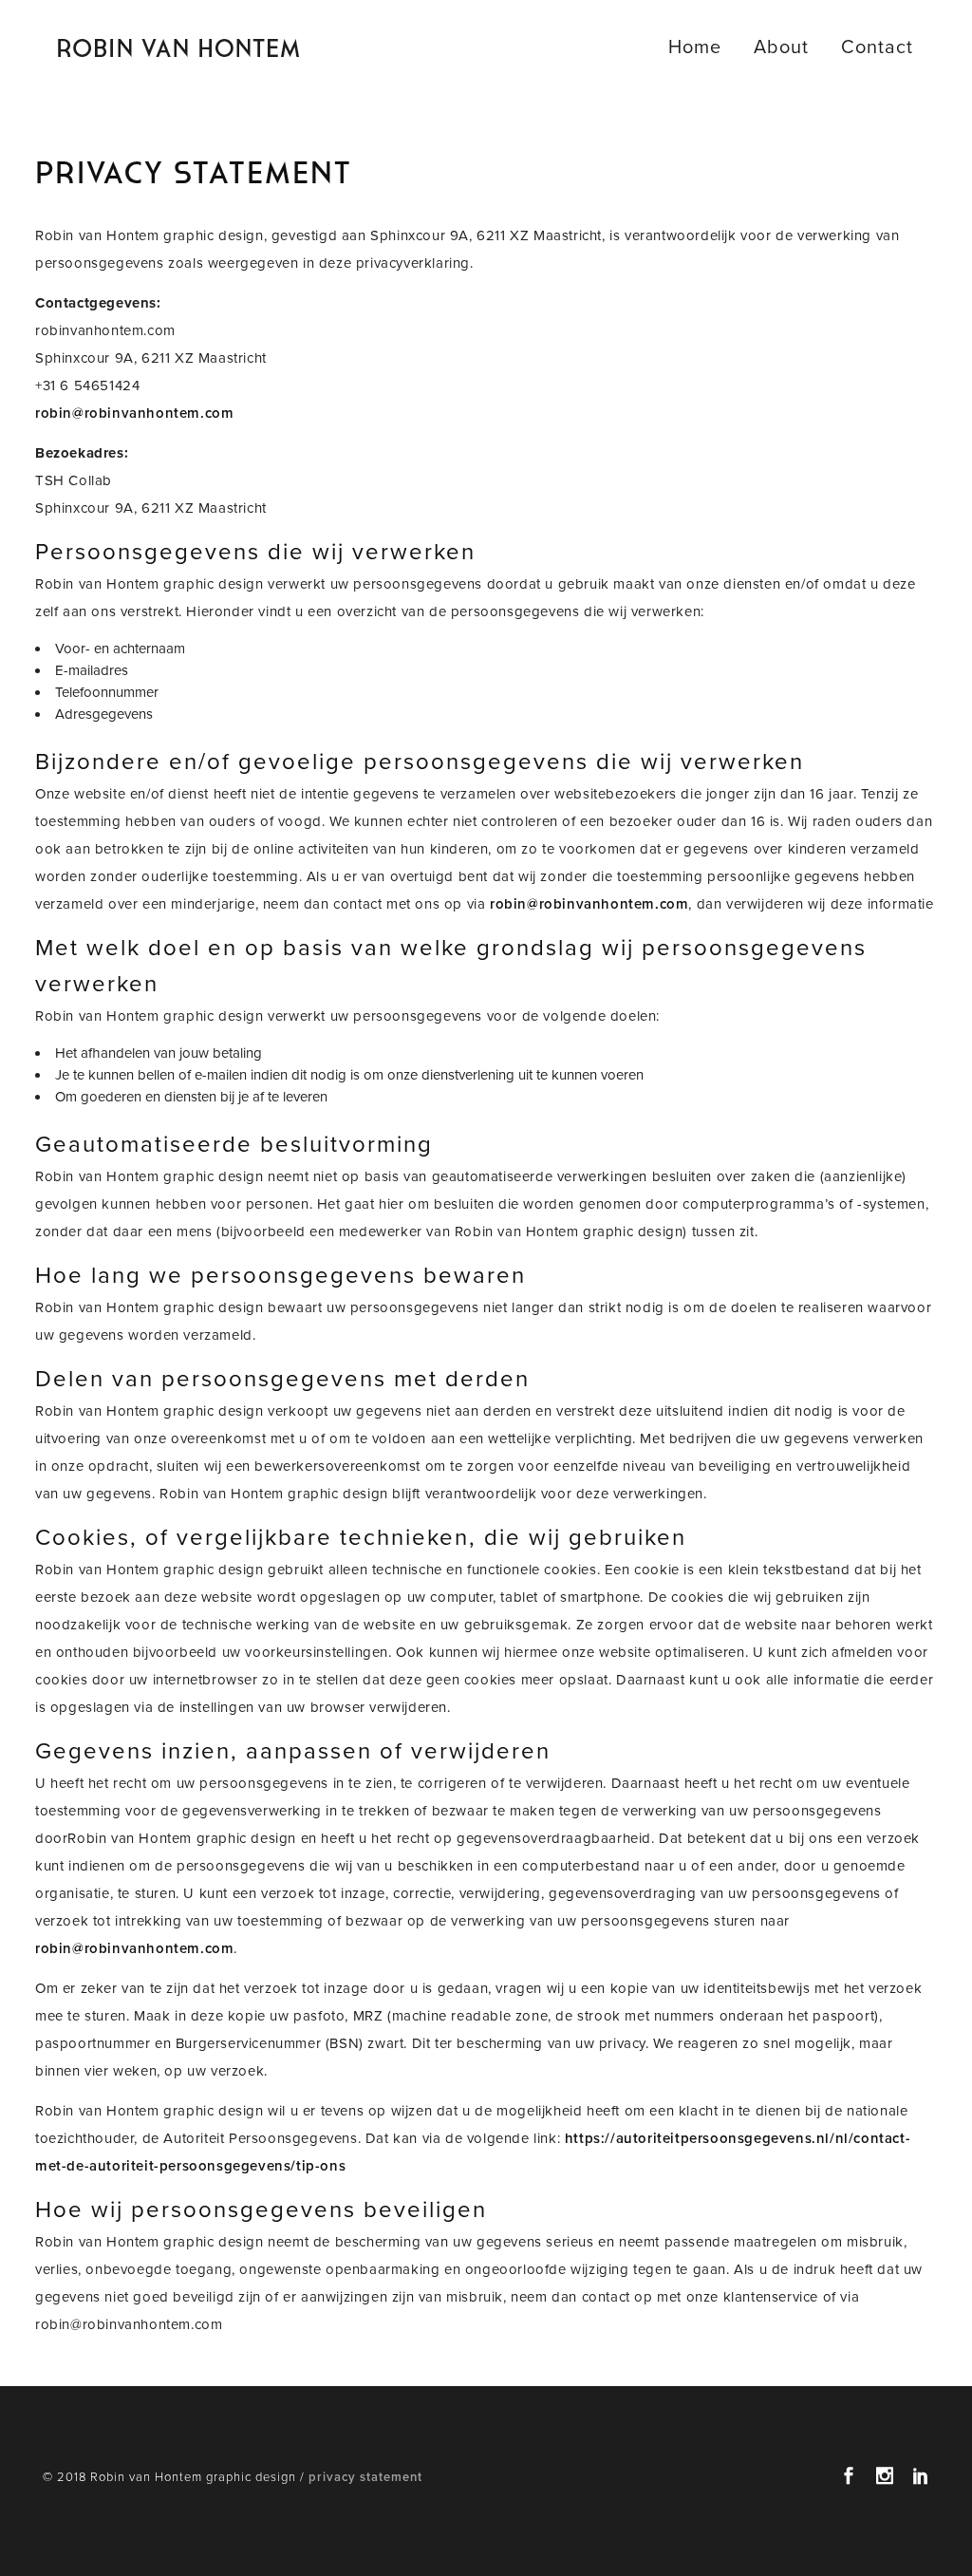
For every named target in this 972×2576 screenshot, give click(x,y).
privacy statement (365, 2477)
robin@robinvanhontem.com (134, 413)
